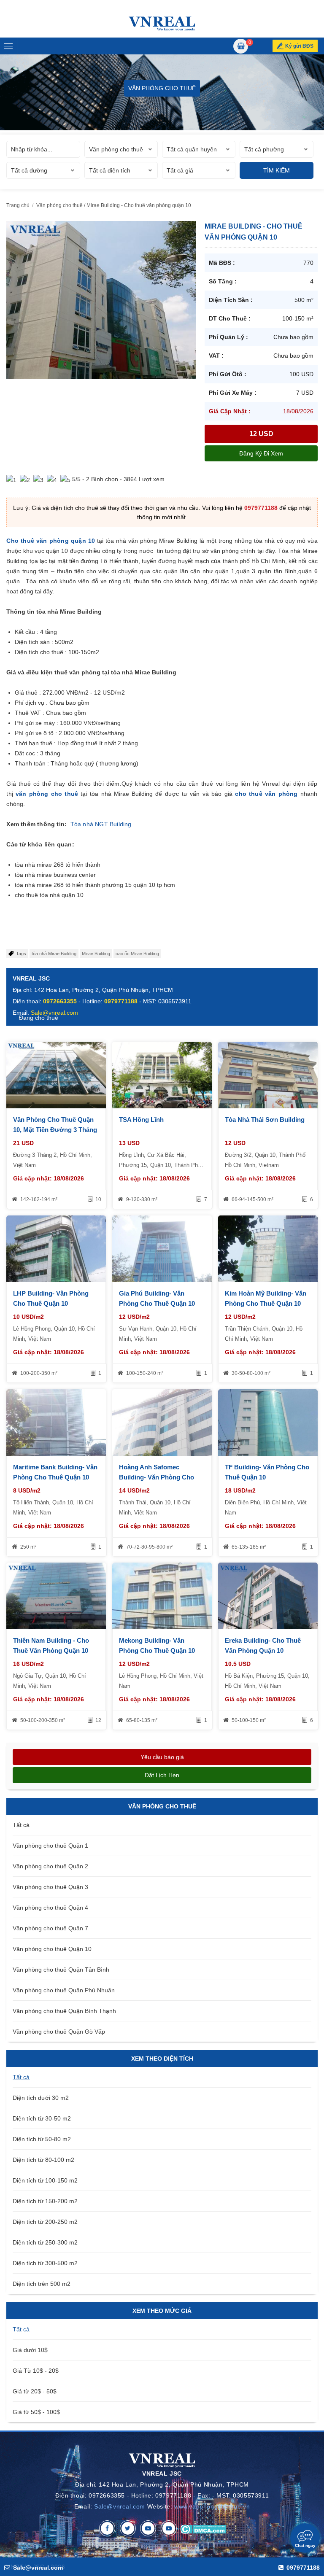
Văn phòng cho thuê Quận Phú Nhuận (64, 1990)
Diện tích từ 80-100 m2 (43, 2160)
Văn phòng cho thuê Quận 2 (50, 1866)
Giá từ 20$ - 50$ (35, 2391)
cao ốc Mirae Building (137, 954)
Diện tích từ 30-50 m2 (42, 2118)
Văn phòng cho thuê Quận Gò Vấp (59, 2032)
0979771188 (261, 508)
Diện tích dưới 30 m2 (41, 2098)
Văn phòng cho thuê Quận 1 (50, 1846)
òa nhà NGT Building (103, 824)
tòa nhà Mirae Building (54, 954)
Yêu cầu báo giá (162, 1757)
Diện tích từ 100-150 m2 (45, 2180)
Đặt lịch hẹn (162, 1775)
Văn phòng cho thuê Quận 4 (50, 1908)
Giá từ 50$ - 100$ (36, 2412)
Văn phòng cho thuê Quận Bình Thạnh (64, 2011)
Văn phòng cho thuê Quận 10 (52, 1949)
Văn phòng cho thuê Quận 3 (50, 1887)
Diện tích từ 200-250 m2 (45, 2222)
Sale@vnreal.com (120, 2506)
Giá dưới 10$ (30, 2350)
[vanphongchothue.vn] (162, 24)
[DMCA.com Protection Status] (203, 2528)
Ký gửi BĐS (299, 46)
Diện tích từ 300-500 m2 (45, 2263)
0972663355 (60, 1001)
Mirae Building (96, 954)
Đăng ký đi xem (261, 453)
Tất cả (21, 1825)
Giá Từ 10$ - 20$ (36, 2371)
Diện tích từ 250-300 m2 (45, 2242)
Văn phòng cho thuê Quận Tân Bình (61, 1970)
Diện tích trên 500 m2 (42, 2284)
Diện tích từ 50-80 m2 (42, 2139)
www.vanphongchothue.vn (212, 2506)
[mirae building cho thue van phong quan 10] (101, 299)
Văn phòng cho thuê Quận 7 (50, 1928)
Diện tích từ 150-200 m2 (45, 2201)
